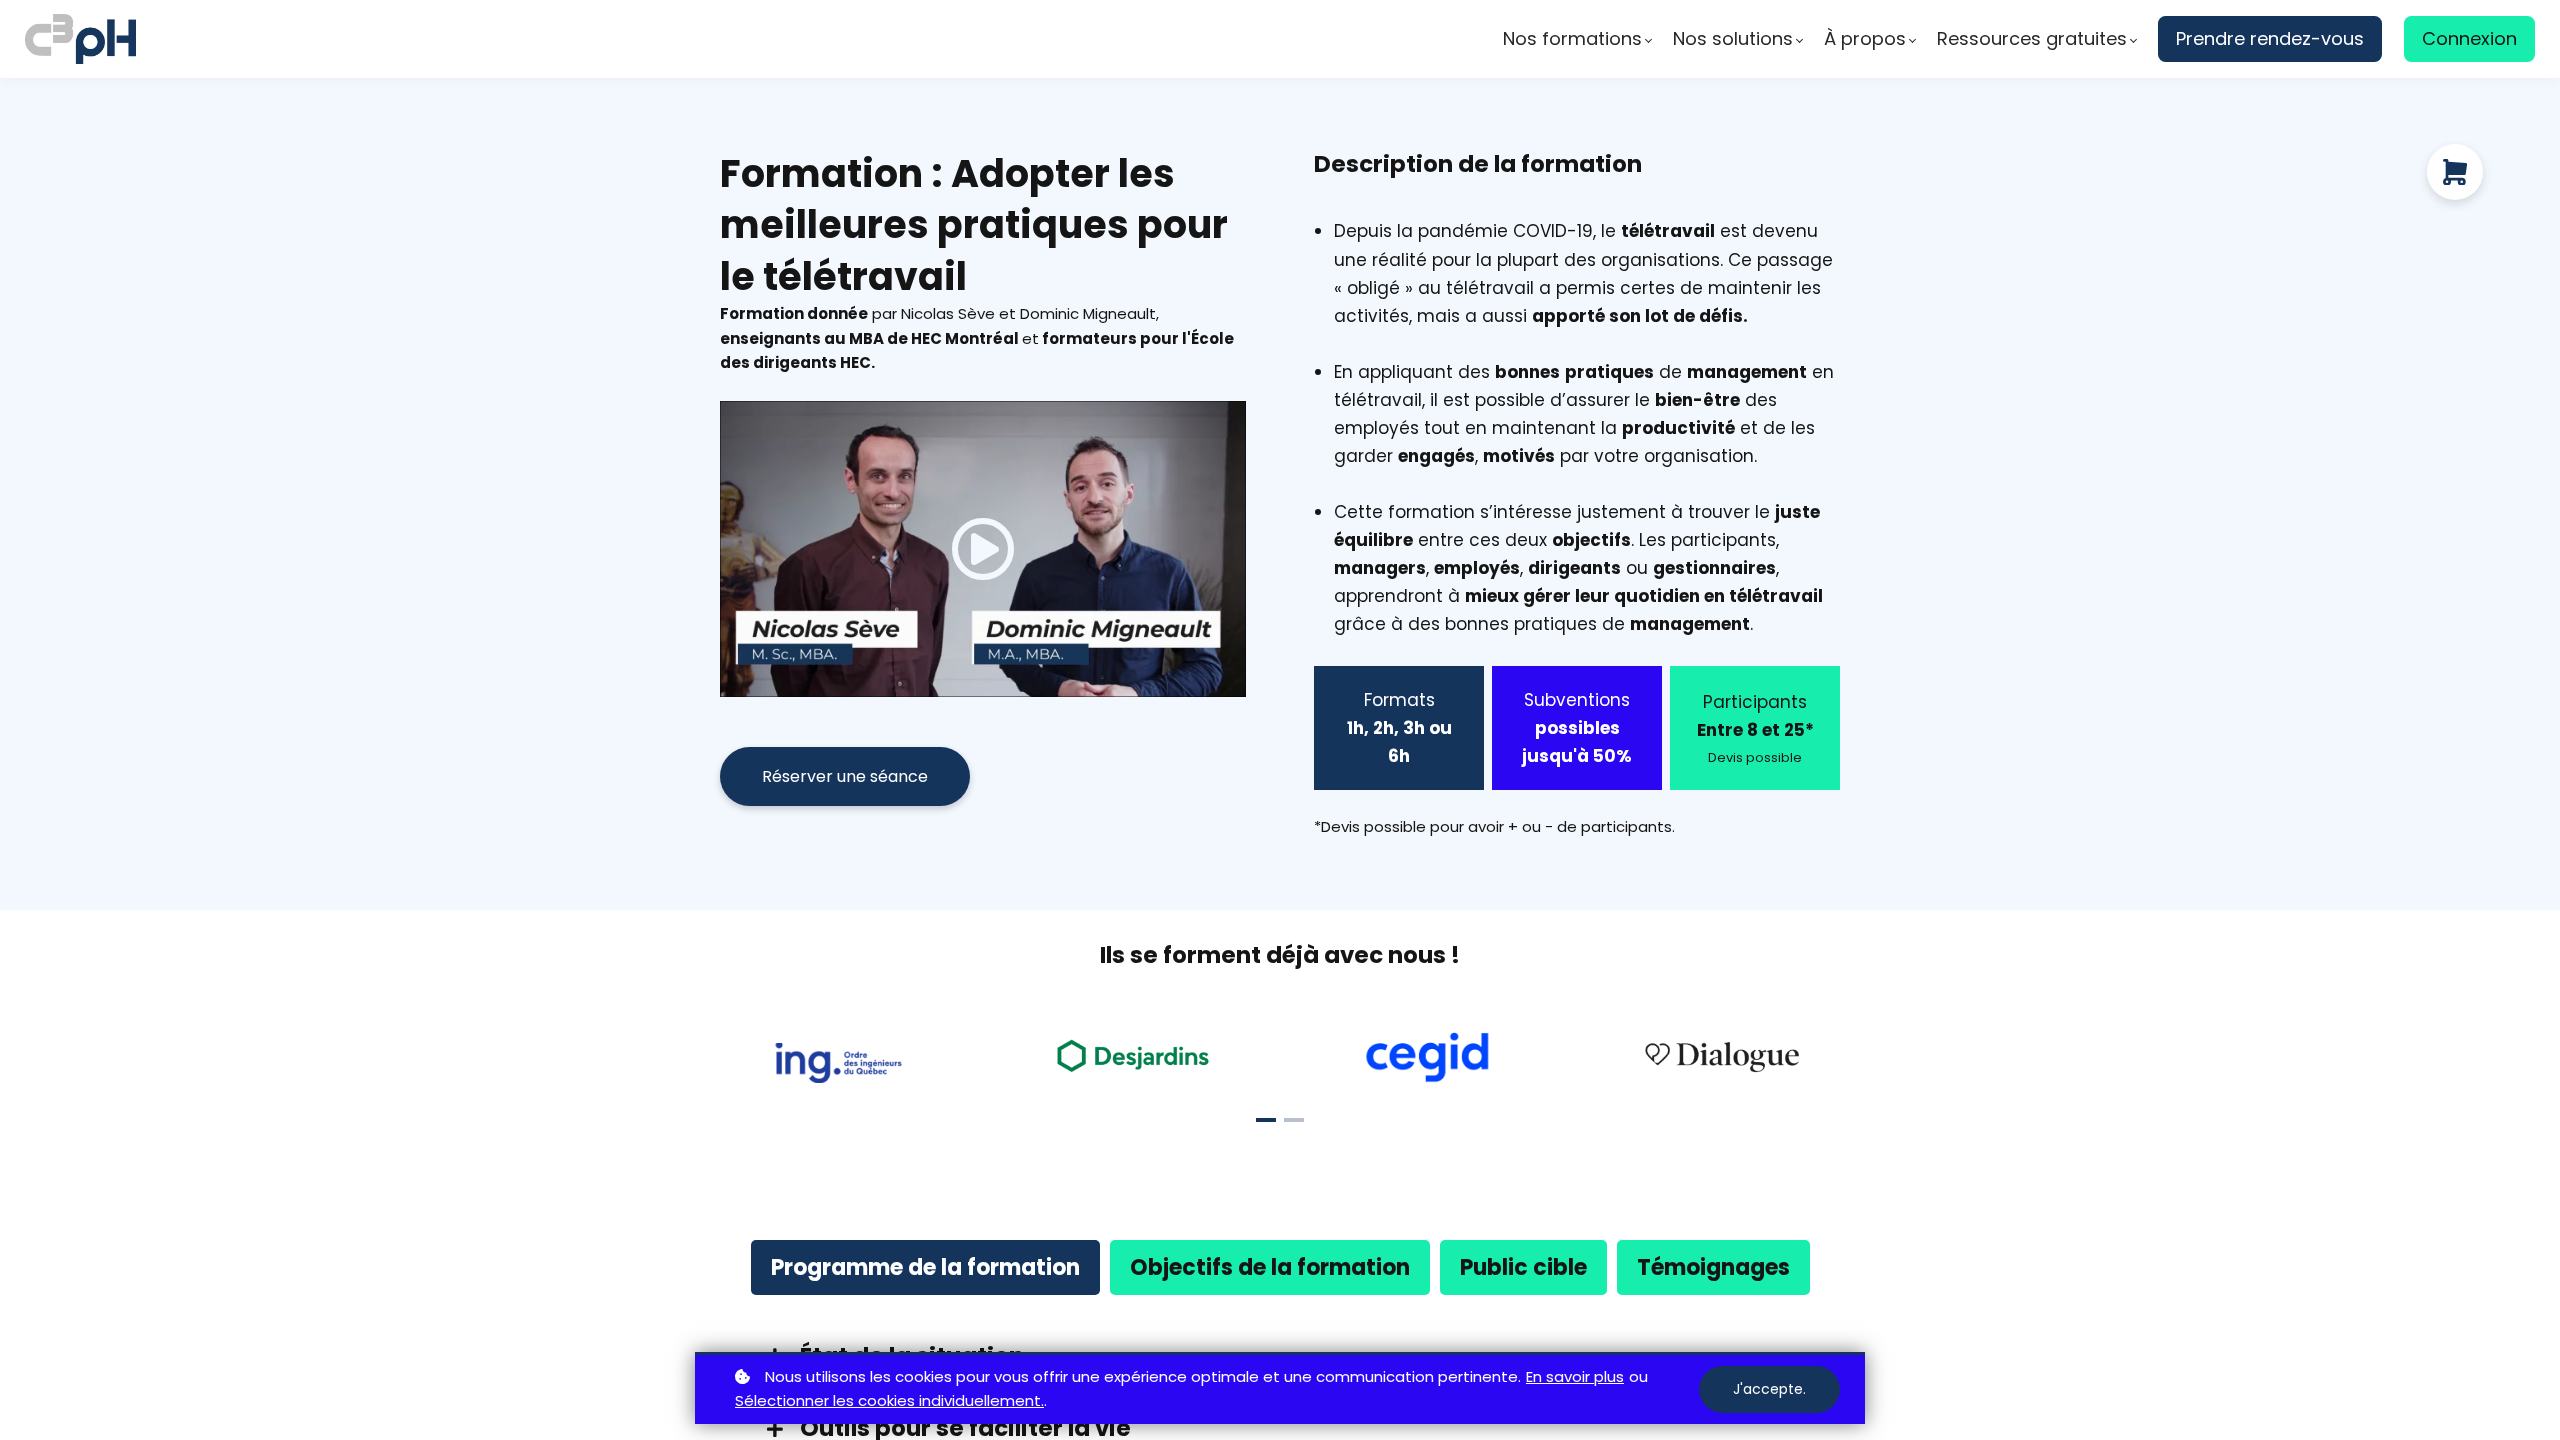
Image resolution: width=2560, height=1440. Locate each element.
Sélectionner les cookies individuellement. (889, 1400)
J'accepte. (1769, 1389)
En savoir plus (1575, 1376)
